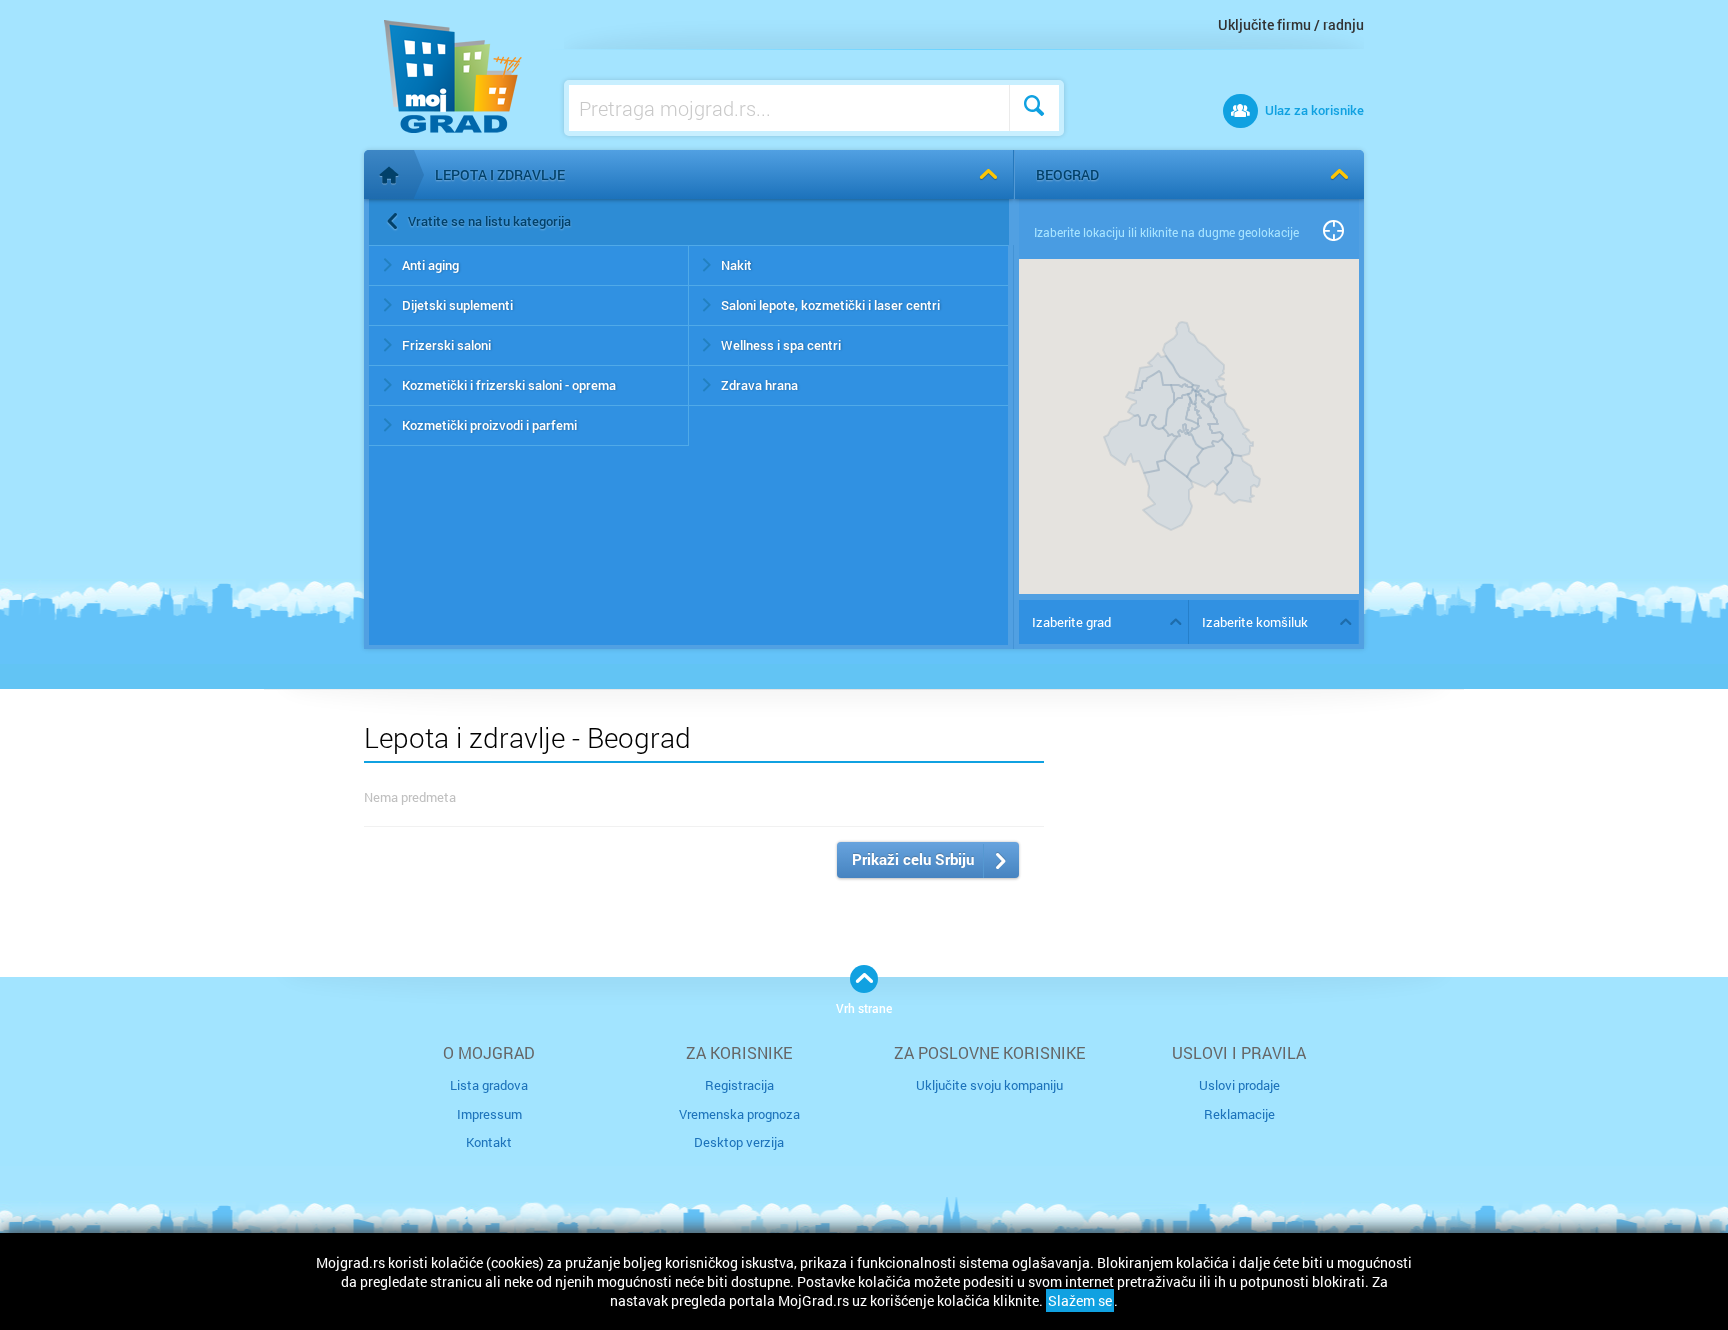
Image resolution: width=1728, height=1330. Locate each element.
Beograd (1067, 174)
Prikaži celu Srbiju (913, 859)
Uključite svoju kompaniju (989, 1085)
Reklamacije (1239, 1114)
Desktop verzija (739, 1142)
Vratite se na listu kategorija (489, 221)
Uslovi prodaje (1239, 1085)
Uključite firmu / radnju (1291, 24)
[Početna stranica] (389, 175)
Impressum (489, 1114)
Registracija (739, 1085)
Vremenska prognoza (739, 1114)
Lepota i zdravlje (500, 174)
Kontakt (489, 1142)
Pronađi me (1333, 232)
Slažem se (1080, 1300)
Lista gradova (489, 1085)
